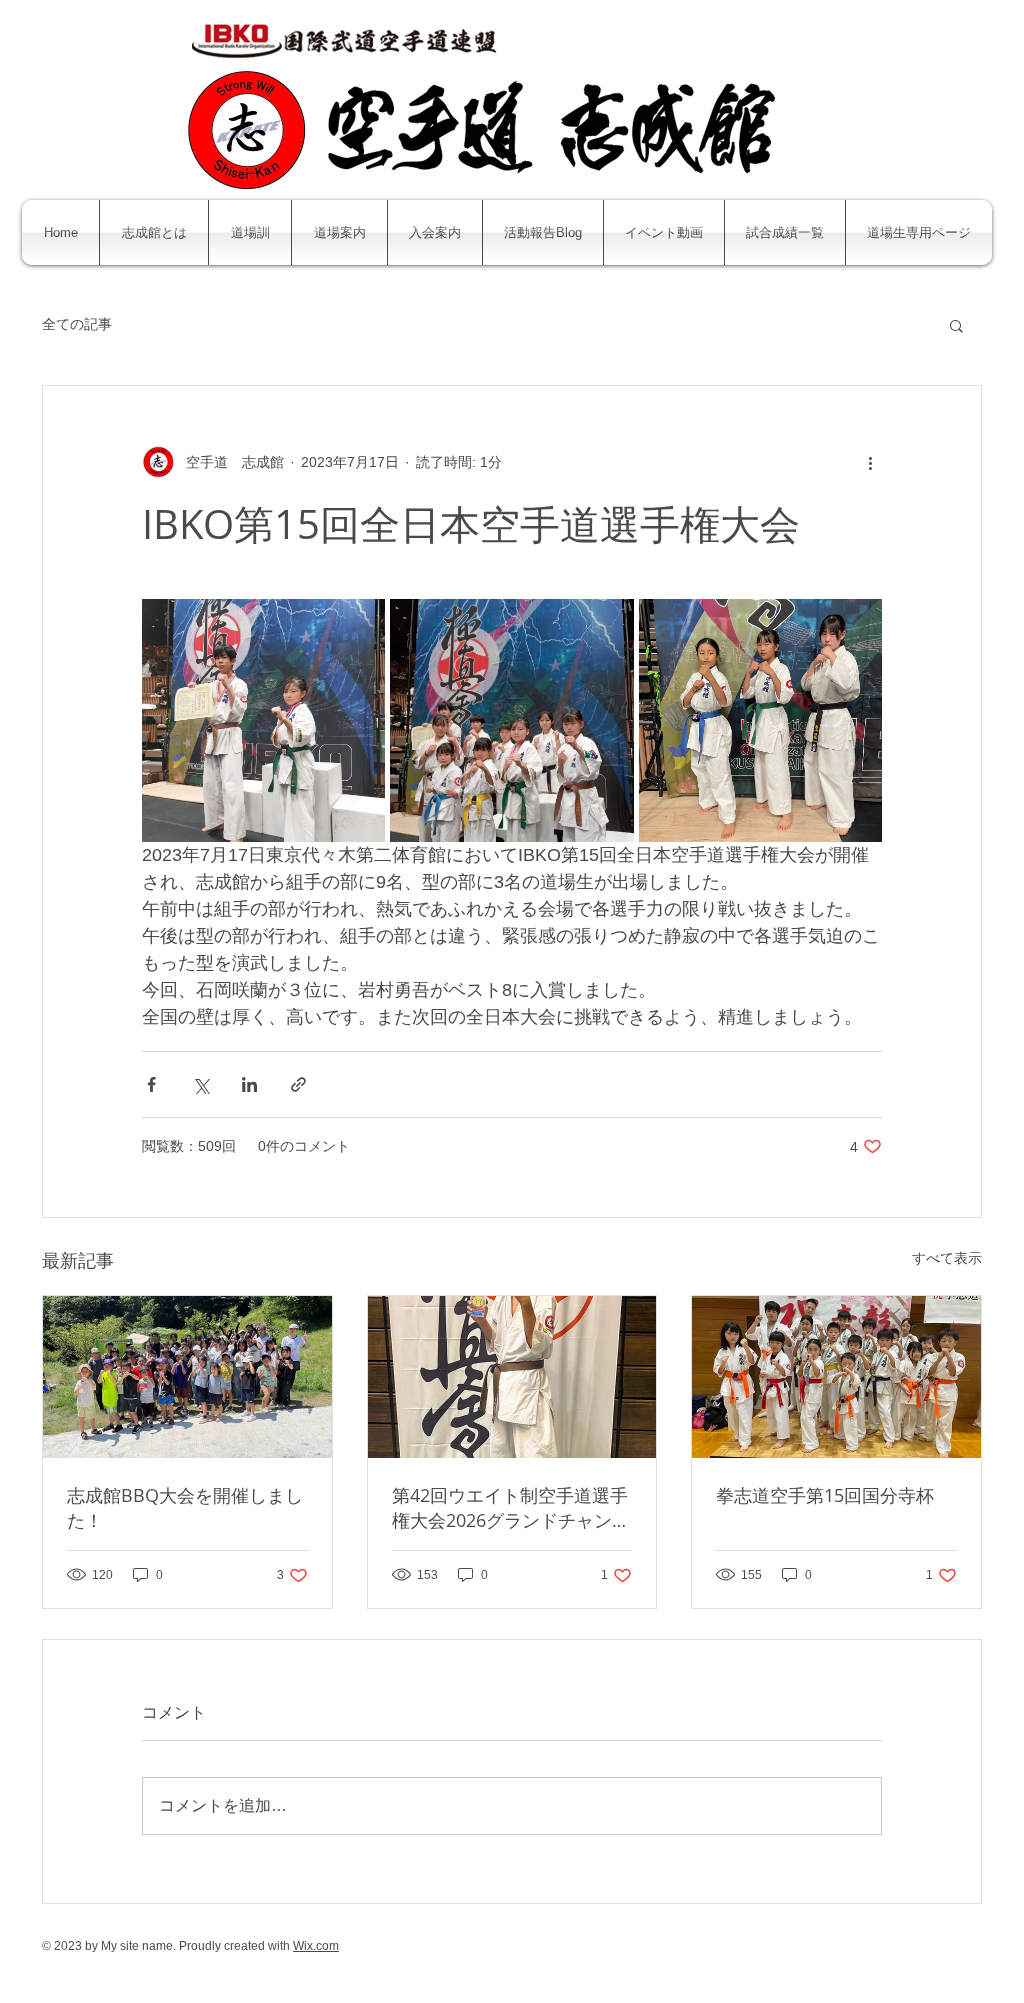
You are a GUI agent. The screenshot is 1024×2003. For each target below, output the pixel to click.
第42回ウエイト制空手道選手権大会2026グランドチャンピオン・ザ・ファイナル (511, 1508)
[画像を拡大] (263, 720)
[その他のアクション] (870, 462)
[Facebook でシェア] (151, 1084)
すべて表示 (947, 1258)
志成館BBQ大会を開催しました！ (185, 1507)
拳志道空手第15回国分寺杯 (825, 1495)
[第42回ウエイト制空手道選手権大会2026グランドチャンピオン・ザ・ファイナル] (512, 1377)
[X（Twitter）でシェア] (200, 1084)
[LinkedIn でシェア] (249, 1084)
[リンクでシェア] (298, 1084)
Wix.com (316, 1946)
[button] (956, 325)
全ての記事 (77, 324)
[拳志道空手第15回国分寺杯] (836, 1377)
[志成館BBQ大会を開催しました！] (187, 1377)
